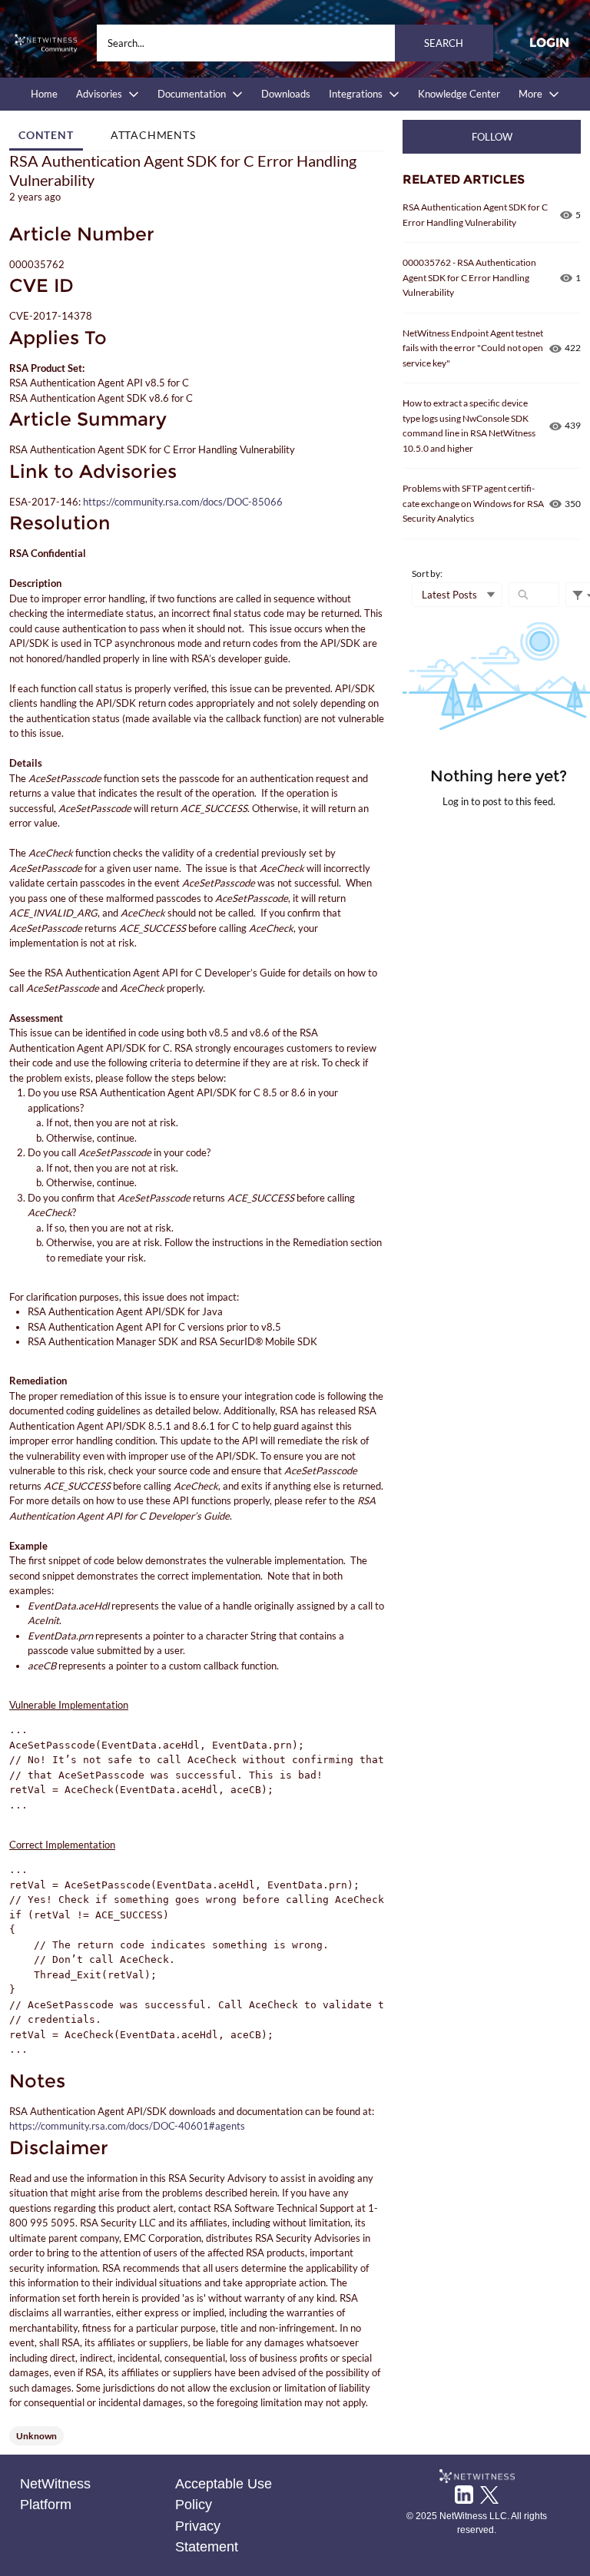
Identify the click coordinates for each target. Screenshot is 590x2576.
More (530, 94)
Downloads (286, 94)
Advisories (99, 94)
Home (44, 94)
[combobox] (295, 43)
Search (444, 43)
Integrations (356, 94)
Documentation (192, 94)
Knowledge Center (459, 94)
